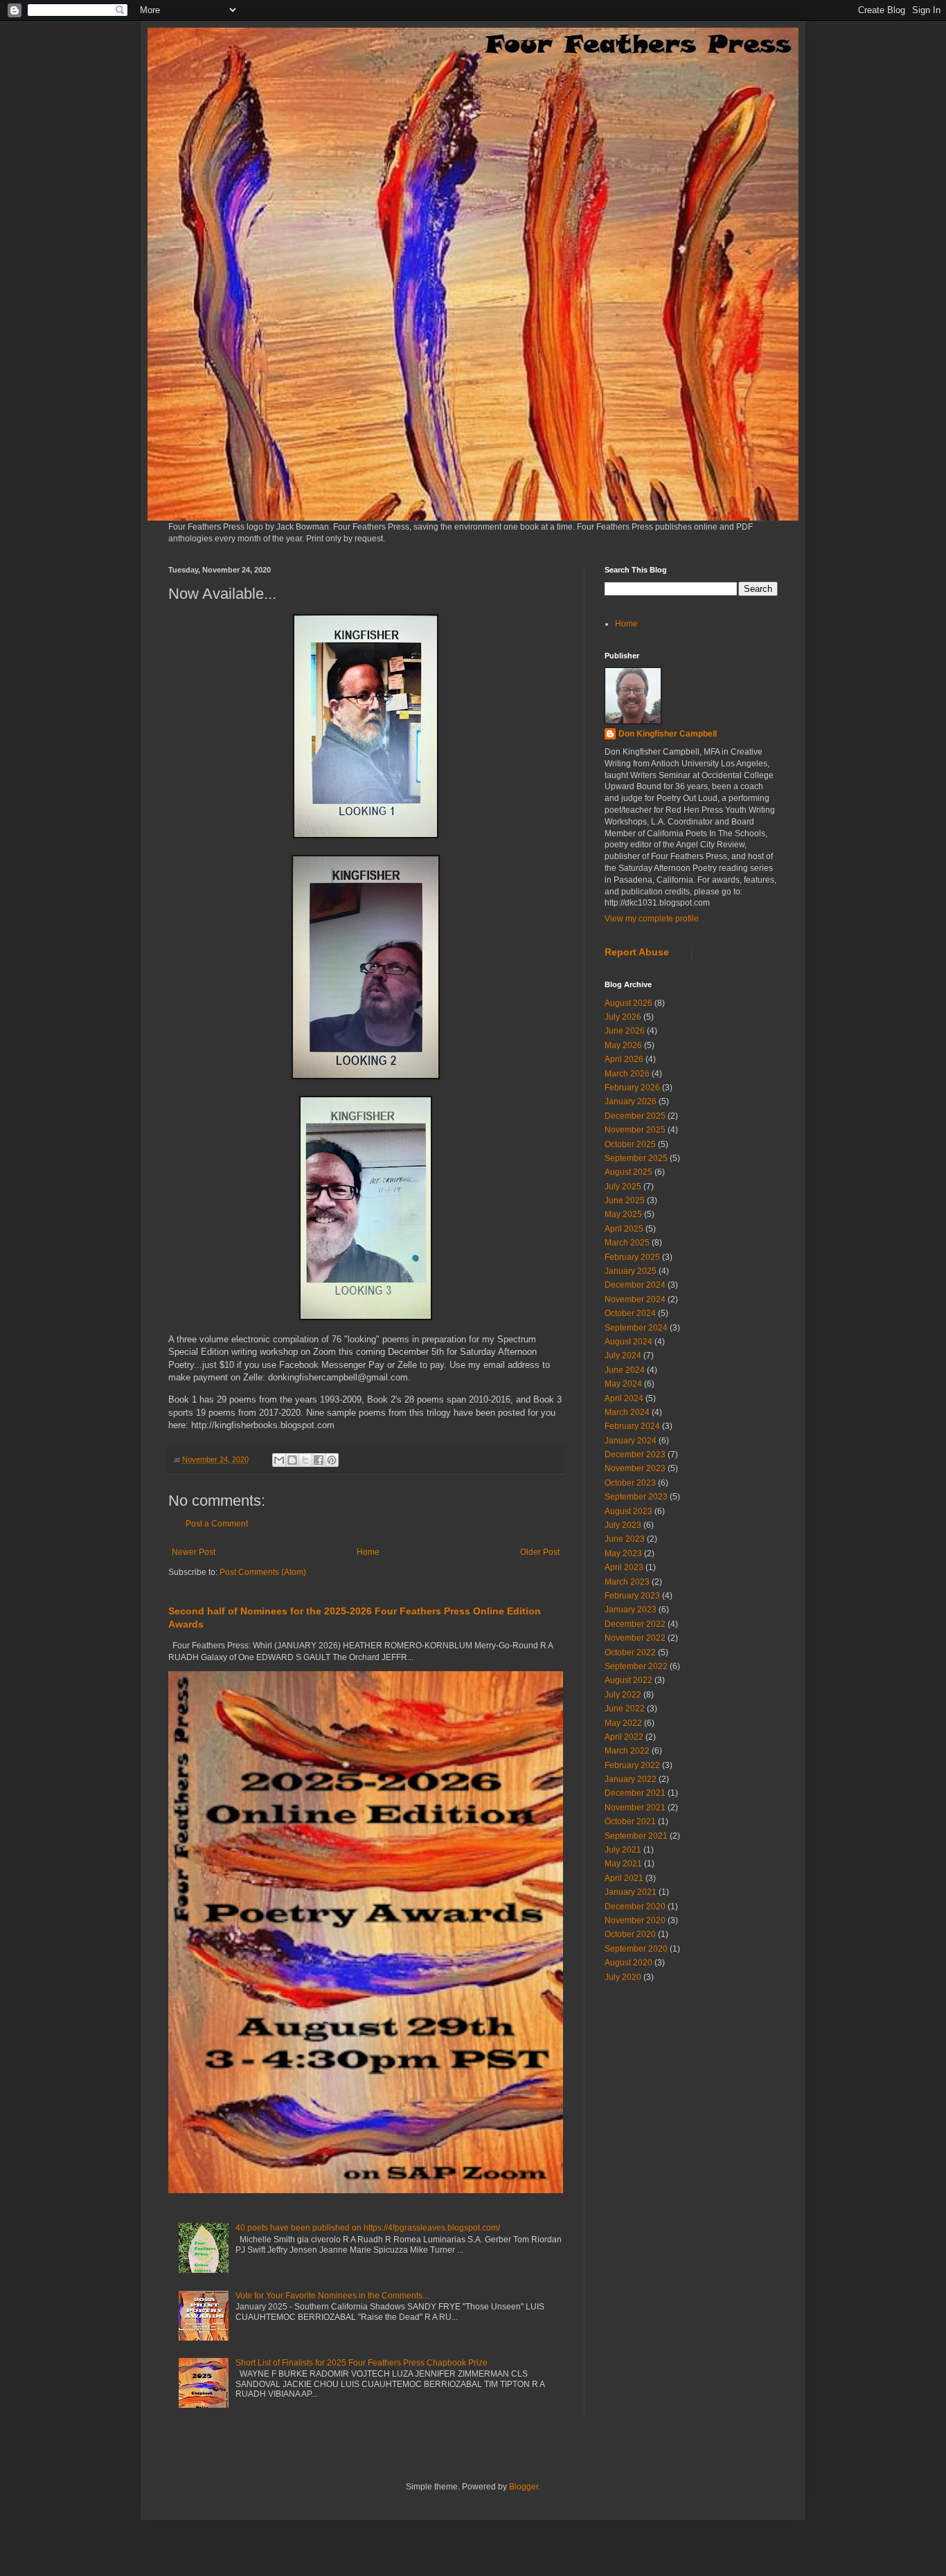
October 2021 (630, 1821)
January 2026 (631, 1101)
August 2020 (628, 1963)
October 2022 (630, 1652)
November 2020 (635, 1920)
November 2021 (635, 1808)
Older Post (540, 1552)
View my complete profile (652, 919)
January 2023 (631, 1610)
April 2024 (624, 1398)
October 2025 (630, 1144)
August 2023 (628, 1511)
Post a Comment (217, 1524)
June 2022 (625, 1709)
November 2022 (635, 1638)
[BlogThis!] (292, 1460)
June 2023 (625, 1539)
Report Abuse (637, 952)
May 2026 (623, 1045)
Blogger (524, 2487)
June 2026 (625, 1031)
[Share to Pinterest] (332, 1460)
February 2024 (632, 1426)
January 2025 (631, 1271)
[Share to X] (305, 1460)
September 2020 (636, 1949)
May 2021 (623, 1864)
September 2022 (636, 1666)
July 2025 (623, 1187)
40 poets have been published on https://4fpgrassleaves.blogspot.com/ (368, 2228)
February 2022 (632, 1765)
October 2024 (630, 1313)
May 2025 (623, 1214)
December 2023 (635, 1454)
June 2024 (625, 1370)
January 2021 (631, 1892)
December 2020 (635, 1907)
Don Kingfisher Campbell (668, 734)
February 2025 (632, 1257)
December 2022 (635, 1624)
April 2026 (624, 1059)
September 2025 (636, 1158)
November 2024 (635, 1299)
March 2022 (627, 1751)
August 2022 (628, 1680)
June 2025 (625, 1200)
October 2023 (630, 1483)
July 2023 (623, 1525)
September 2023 (636, 1497)
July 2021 (623, 1850)
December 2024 (635, 1285)
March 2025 (627, 1243)
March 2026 (627, 1074)
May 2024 (623, 1384)
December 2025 (635, 1116)
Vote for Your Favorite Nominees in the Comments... (332, 2296)
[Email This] (279, 1460)
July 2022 (623, 1695)
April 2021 (624, 1878)
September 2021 (636, 1836)
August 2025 (628, 1172)
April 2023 (624, 1567)
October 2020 (630, 1934)
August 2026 (628, 1003)
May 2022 (623, 1723)
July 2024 (623, 1355)
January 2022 (631, 1779)
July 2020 (623, 1977)
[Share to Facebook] (319, 1460)
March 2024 (627, 1412)
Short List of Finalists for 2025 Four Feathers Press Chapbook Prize (362, 2363)
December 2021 (635, 1793)
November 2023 (635, 1468)
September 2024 (636, 1328)
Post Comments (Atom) (263, 1572)
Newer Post (194, 1552)
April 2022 (624, 1737)
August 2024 (628, 1342)
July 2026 (623, 1017)
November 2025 (635, 1130)
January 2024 (631, 1441)
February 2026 (632, 1088)
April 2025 (624, 1229)
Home (368, 1552)
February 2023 (632, 1596)
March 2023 (627, 1582)
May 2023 (623, 1553)
